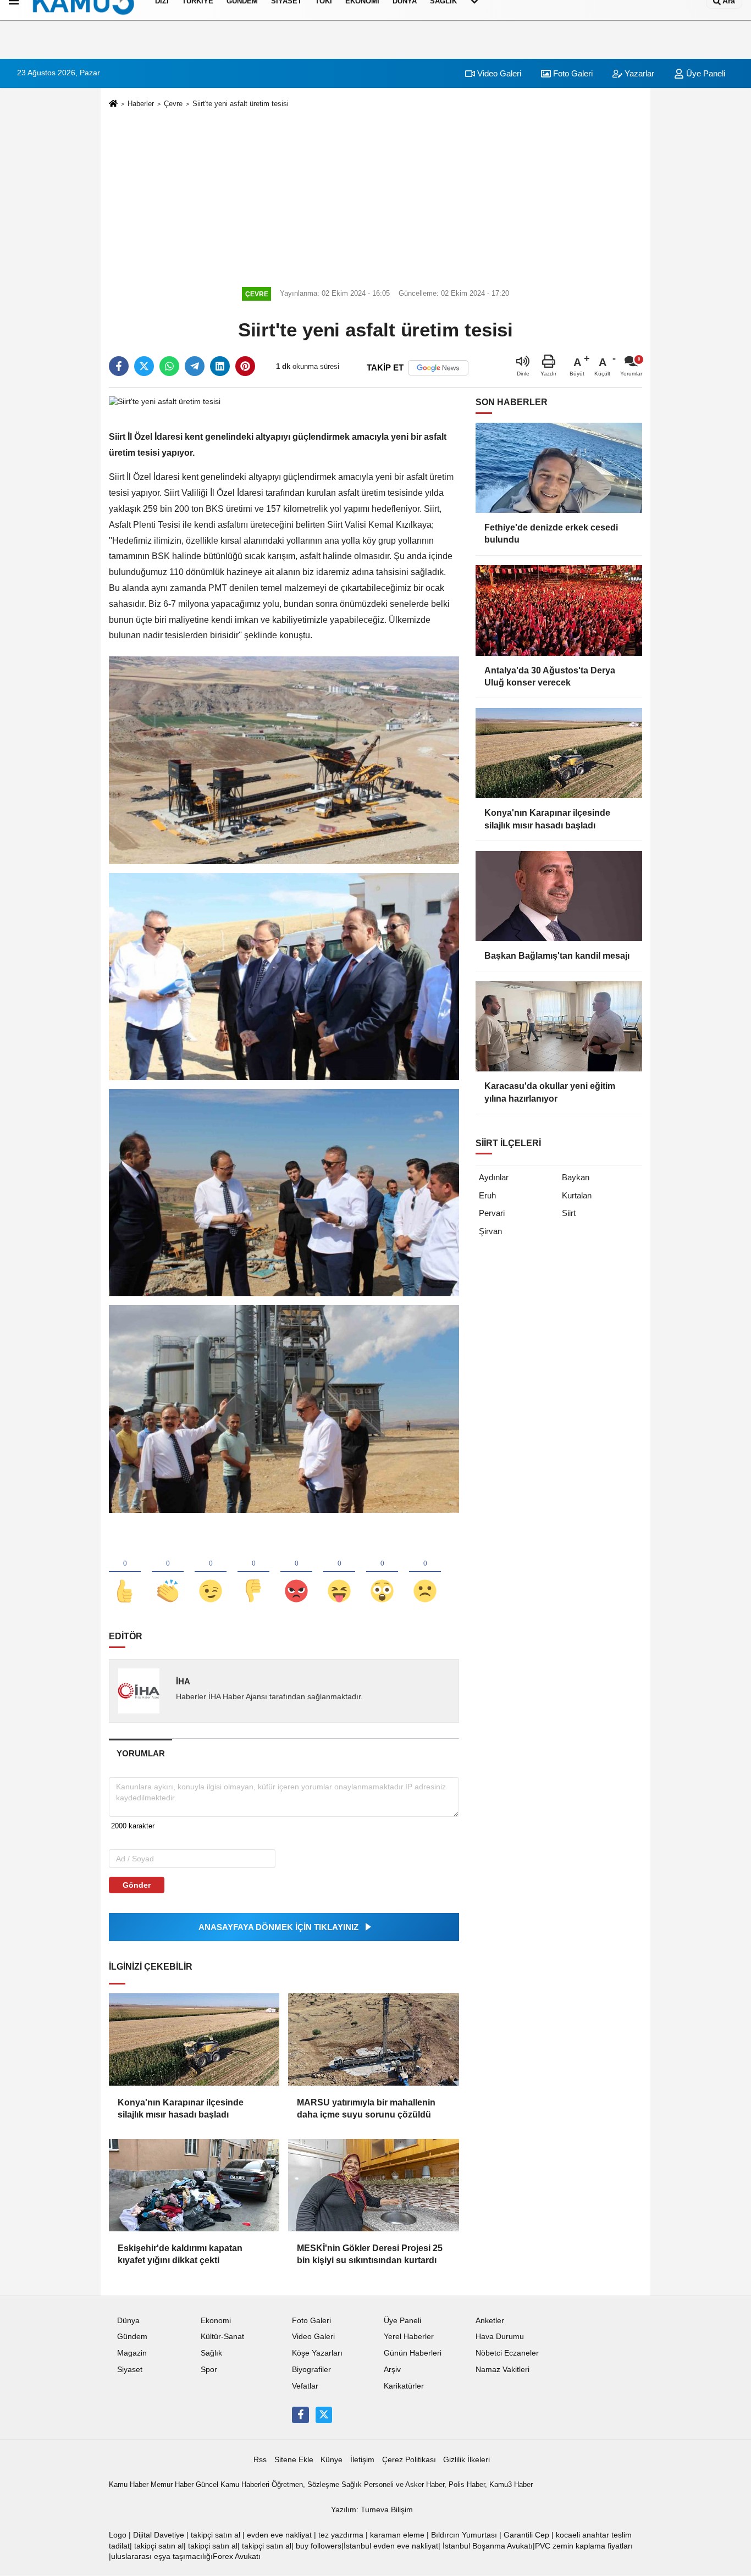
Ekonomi (216, 2321)
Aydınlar (494, 1177)
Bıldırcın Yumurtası (464, 2535)
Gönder (137, 1885)
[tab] (140, 1753)
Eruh (487, 1195)
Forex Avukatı (237, 2556)
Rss (260, 2460)
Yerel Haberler (409, 2337)
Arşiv (392, 2370)
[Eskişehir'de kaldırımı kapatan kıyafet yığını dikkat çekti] (194, 2185)
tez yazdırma (341, 2535)
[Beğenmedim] (253, 1573)
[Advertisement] (375, 196)
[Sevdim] (211, 1573)
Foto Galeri (572, 73)
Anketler (490, 2321)
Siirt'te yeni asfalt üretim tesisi (241, 104)
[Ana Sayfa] (113, 104)
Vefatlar (305, 2386)
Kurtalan (577, 1195)
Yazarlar (638, 73)
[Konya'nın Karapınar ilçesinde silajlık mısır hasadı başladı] (194, 2039)
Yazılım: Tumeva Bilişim (372, 2510)
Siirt (569, 1213)
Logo (118, 2535)
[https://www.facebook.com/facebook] (300, 2415)
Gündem (132, 2337)
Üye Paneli (705, 73)
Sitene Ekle (294, 2460)
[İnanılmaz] (382, 1573)
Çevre (173, 104)
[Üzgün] (425, 1573)
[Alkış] (168, 1573)
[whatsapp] (169, 366)
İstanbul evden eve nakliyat (391, 2546)
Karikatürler (404, 2386)
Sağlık (211, 2353)
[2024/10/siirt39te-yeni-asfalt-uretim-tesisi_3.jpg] (284, 1408)
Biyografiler (311, 2370)
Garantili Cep (526, 2535)
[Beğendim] (125, 1573)
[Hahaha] (339, 1573)
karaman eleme (397, 2535)
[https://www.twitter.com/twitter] (324, 2415)
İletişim (362, 2460)
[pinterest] (245, 366)
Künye (332, 2460)
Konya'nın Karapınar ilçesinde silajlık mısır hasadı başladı (181, 2108)
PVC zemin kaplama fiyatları (584, 2546)
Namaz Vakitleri (502, 2370)
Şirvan (490, 1231)
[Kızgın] (296, 1573)
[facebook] (119, 366)
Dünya (128, 2321)
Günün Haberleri (413, 2353)
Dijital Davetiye (159, 2535)
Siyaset (130, 2370)
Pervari (492, 1213)
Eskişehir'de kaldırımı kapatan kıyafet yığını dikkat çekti (180, 2254)
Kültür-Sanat (222, 2337)
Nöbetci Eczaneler (507, 2353)
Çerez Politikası (409, 2460)
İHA (183, 1681)
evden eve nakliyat (279, 2535)
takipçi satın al (216, 2535)
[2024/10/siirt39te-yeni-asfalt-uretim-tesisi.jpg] (284, 759)
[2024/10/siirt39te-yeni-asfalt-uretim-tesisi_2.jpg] (284, 1192)
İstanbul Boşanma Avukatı (488, 2546)
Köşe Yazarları (317, 2353)
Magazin (132, 2353)
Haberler (141, 104)
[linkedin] (220, 366)
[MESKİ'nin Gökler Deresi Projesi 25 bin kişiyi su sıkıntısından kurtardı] (373, 2185)
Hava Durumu (500, 2337)
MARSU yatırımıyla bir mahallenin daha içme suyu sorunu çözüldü (366, 2108)
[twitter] (144, 366)
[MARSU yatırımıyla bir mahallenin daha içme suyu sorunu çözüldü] (373, 2039)
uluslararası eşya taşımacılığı (162, 2556)
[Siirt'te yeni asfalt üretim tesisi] (165, 402)
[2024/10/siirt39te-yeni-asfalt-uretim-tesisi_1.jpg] (284, 976)
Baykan (576, 1177)
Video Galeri (498, 73)
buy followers (319, 2546)
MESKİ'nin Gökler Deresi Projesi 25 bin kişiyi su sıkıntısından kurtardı (370, 2254)
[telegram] (195, 366)
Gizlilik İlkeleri (466, 2460)
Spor (209, 2370)
